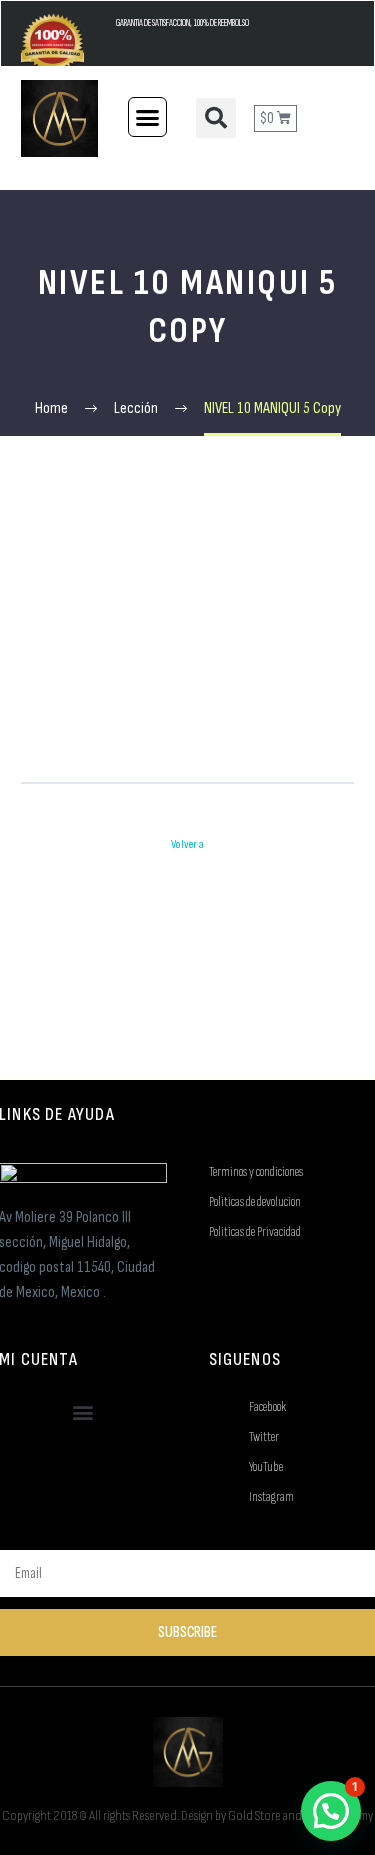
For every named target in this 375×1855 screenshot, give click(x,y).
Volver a (187, 844)
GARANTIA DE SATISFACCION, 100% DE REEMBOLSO (182, 23)
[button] (148, 117)
